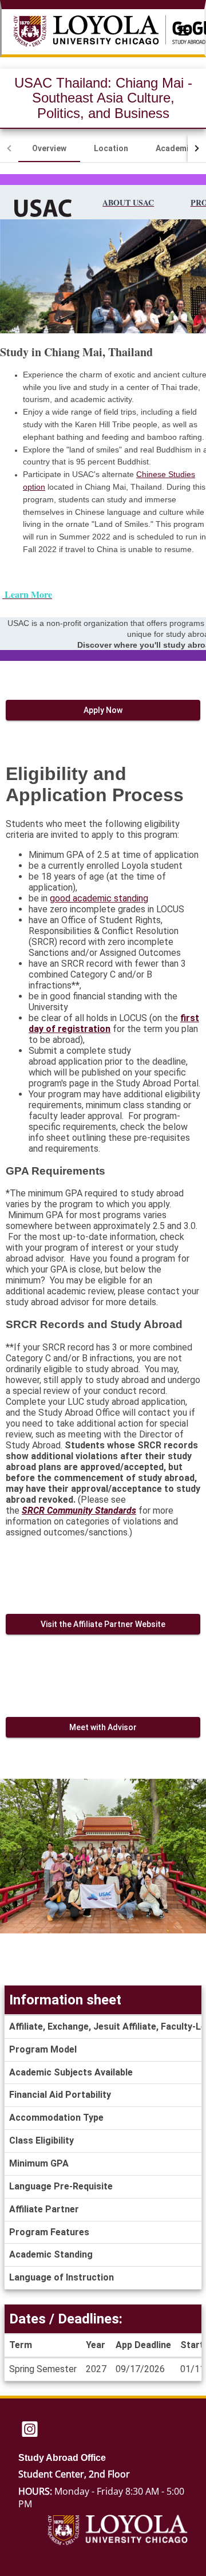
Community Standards (92, 1510)
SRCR (33, 1510)
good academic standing (99, 898)
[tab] (49, 148)
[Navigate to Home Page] (99, 32)
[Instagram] (30, 2430)
